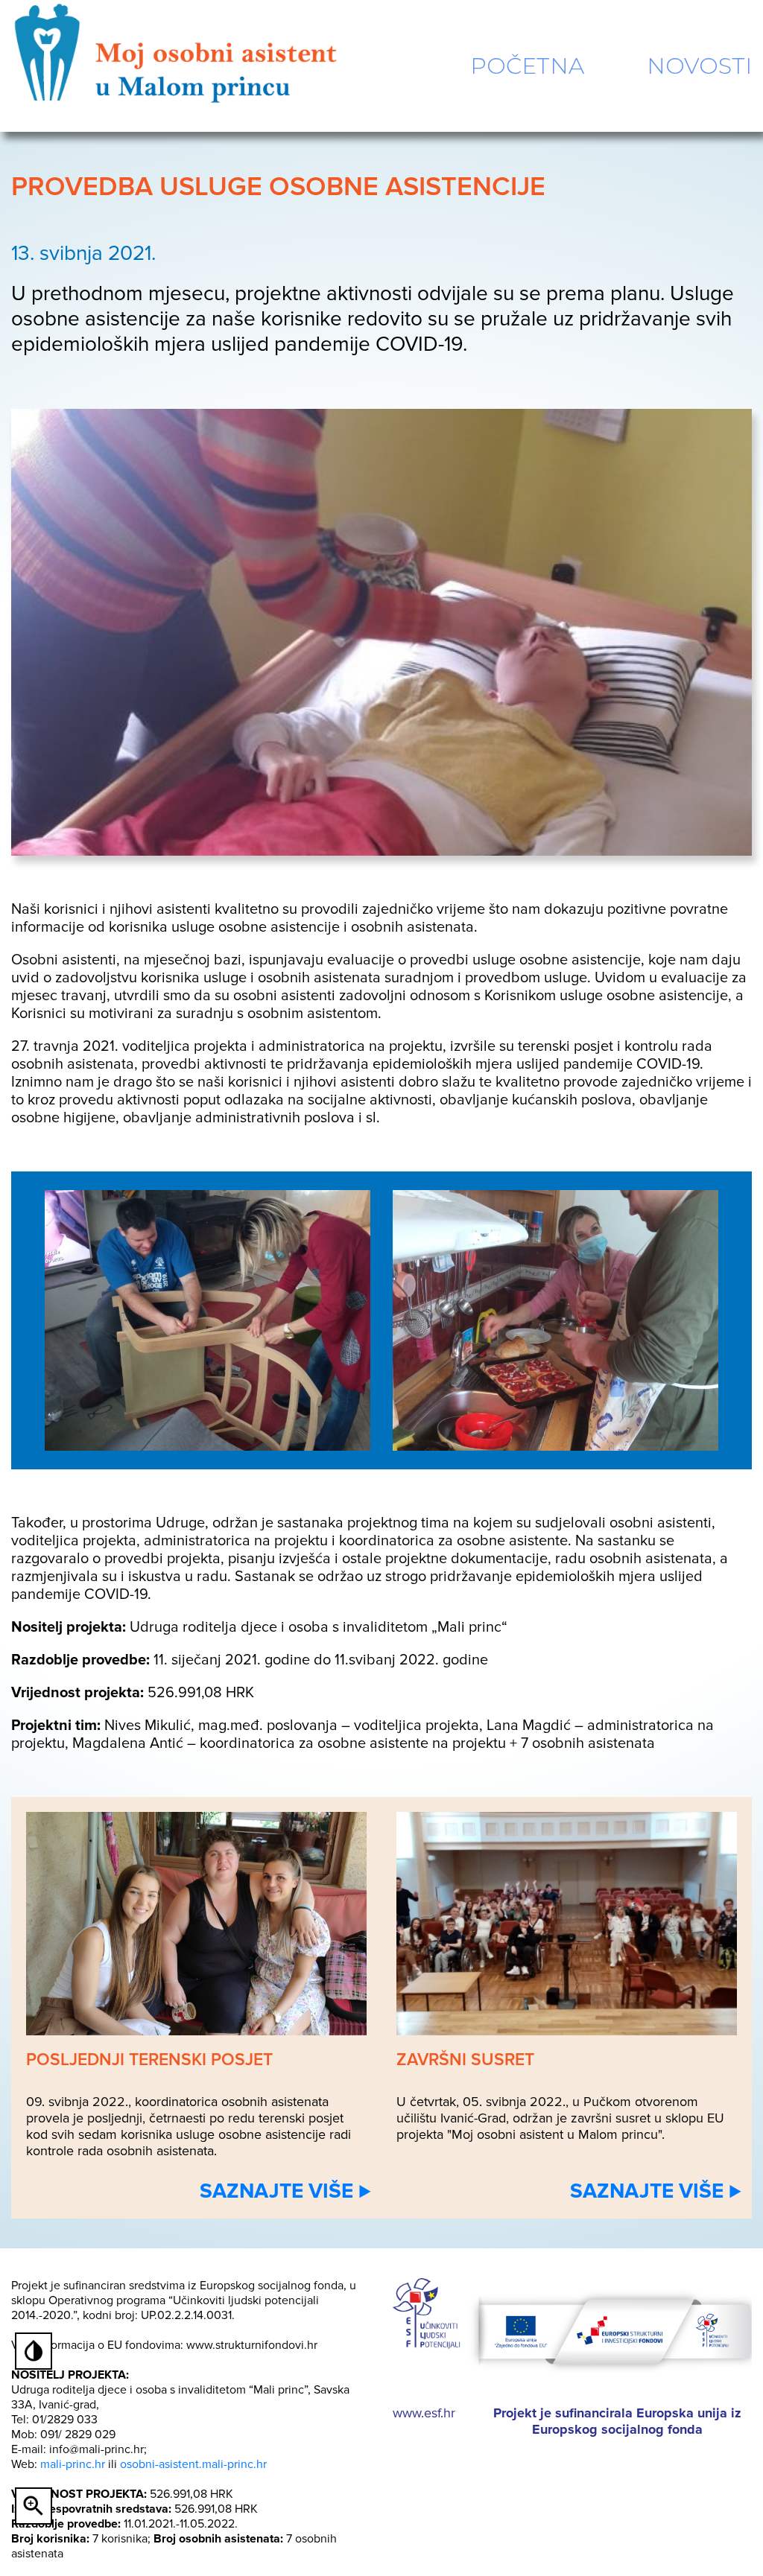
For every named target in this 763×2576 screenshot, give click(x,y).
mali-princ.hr (73, 2464)
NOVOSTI (699, 66)
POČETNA (527, 66)
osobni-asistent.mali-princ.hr (193, 2464)
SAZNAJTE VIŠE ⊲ (285, 2191)
